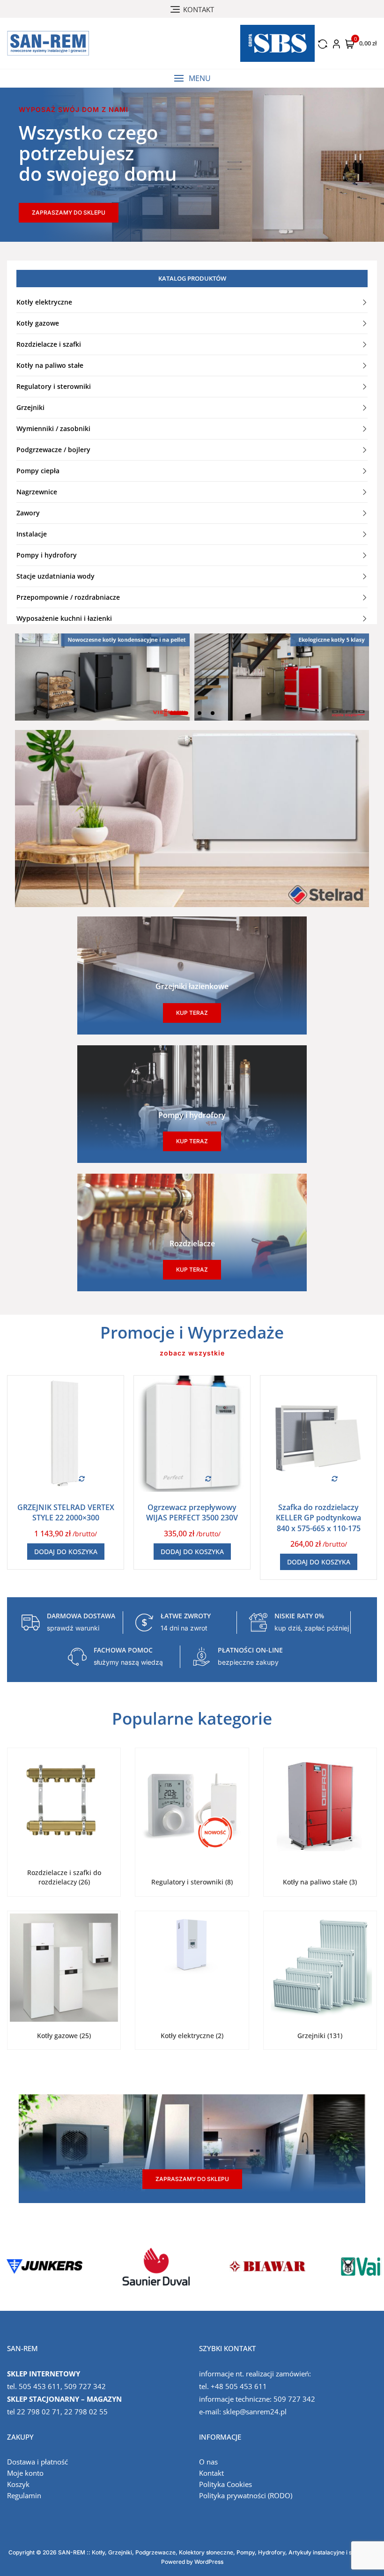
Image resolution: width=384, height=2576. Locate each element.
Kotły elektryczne (44, 302)
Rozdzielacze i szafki (49, 344)
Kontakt (211, 2473)
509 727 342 (85, 2386)
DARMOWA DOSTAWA (81, 1616)
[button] (192, 78)
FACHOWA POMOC (123, 1650)
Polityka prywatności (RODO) (246, 2495)
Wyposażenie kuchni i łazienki (64, 618)
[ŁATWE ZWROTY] (144, 1623)
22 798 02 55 (86, 2412)
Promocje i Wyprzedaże (192, 1332)
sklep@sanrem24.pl (255, 2412)
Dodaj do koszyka (66, 1552)
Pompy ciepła (38, 471)
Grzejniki (30, 407)
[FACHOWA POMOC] (77, 1657)
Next (372, 2266)
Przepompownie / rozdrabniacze (68, 597)
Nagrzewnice (37, 492)
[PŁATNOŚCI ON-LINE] (201, 1657)
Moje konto (25, 2473)
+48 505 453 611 (239, 2386)
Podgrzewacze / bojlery (53, 450)
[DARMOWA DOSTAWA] (30, 1623)
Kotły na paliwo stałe (50, 365)
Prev (12, 2266)
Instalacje (32, 534)
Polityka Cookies (225, 2484)
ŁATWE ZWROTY (186, 1616)
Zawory (28, 513)
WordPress (209, 2562)
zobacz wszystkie (192, 1353)
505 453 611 (40, 2386)
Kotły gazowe (38, 323)
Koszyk (18, 2484)
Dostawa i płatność (37, 2462)
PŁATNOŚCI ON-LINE (250, 1650)
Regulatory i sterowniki (54, 386)
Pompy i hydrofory (47, 555)
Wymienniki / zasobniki (53, 428)
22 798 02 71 (39, 2412)
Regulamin (24, 2495)
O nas (208, 2462)
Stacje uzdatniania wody (55, 576)
